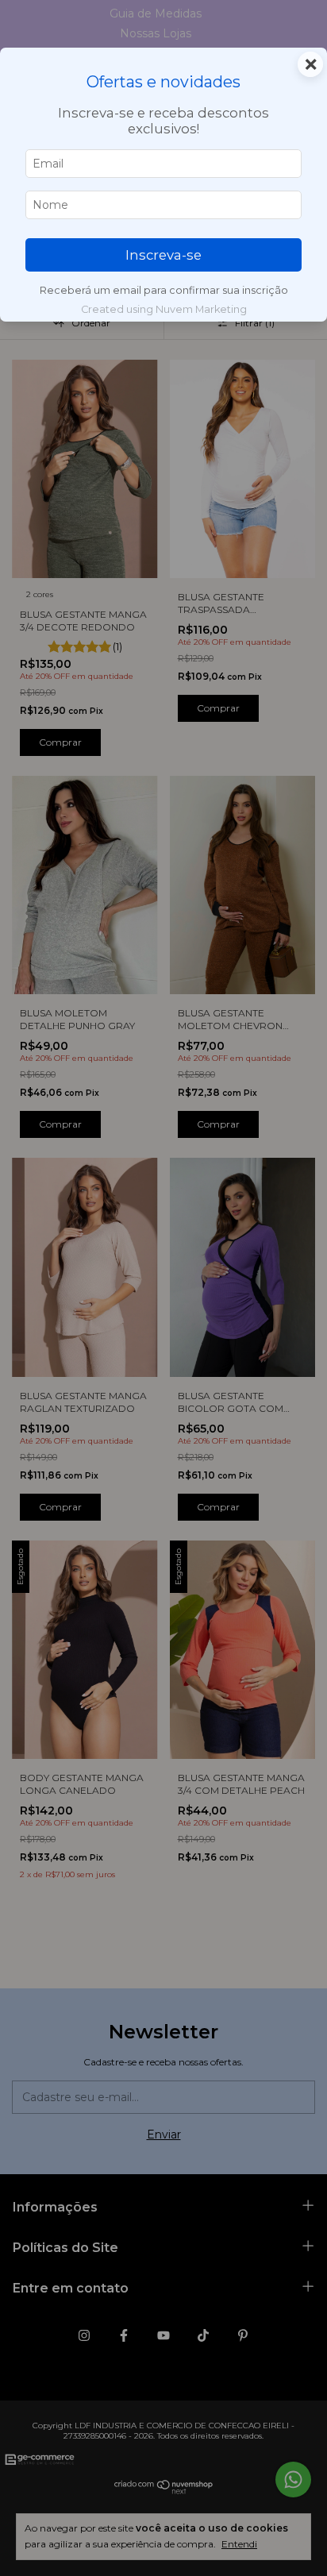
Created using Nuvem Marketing (164, 309)
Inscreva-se (163, 255)
